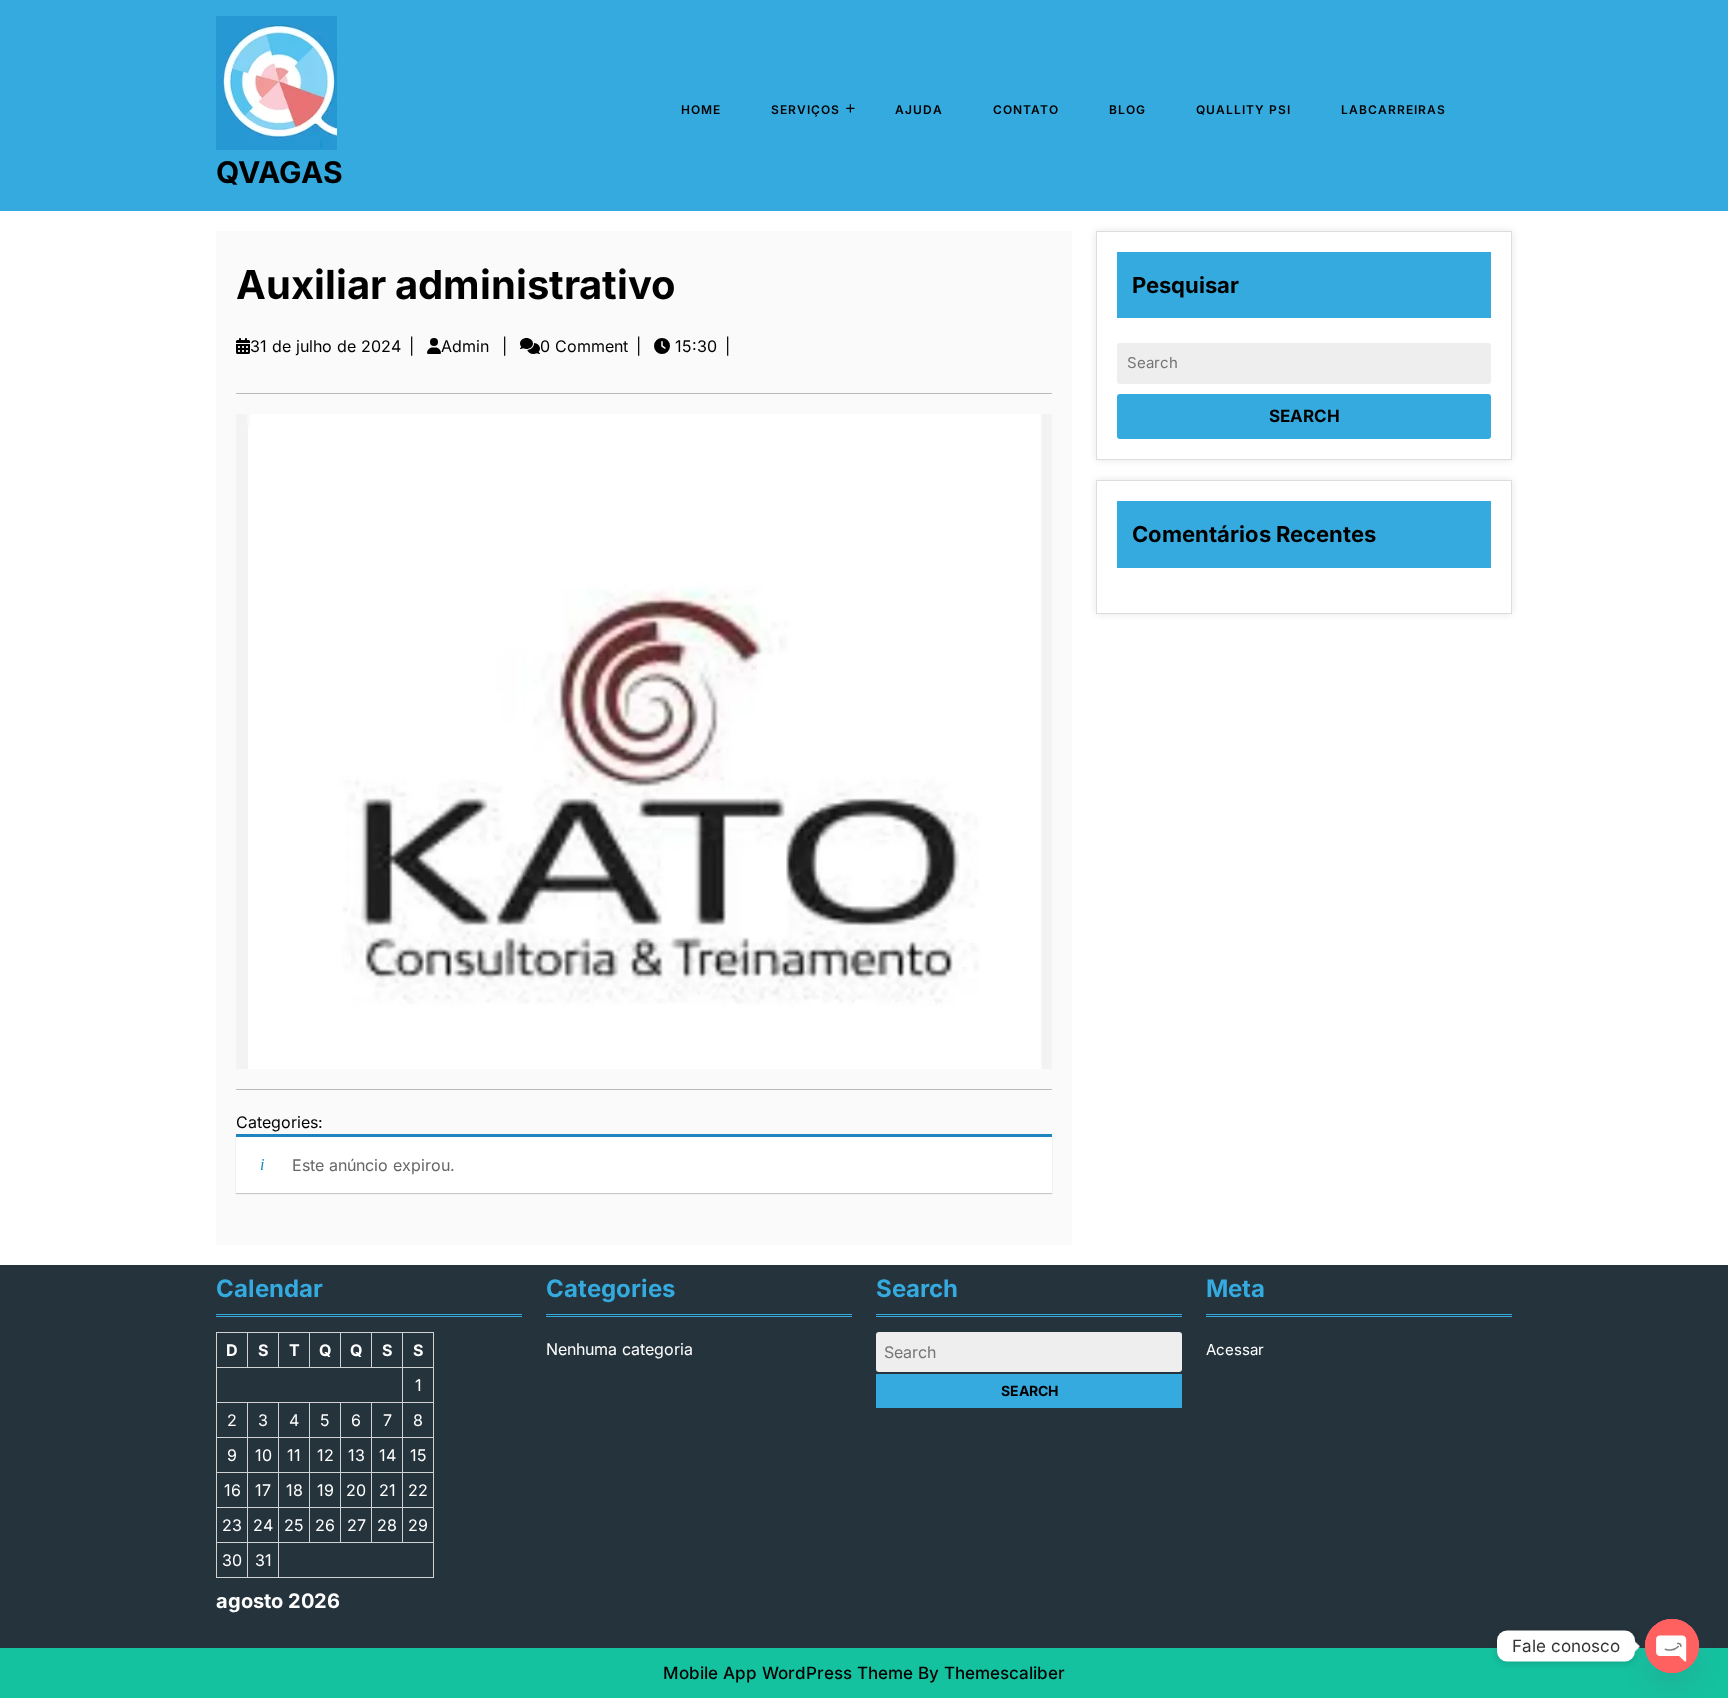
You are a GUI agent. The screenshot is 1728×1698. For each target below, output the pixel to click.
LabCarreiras (1393, 109)
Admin (465, 346)
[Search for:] (1304, 363)
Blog (1127, 109)
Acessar (1235, 1349)
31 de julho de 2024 (325, 346)
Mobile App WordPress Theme (788, 1673)
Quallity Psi (1243, 109)
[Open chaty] (1672, 1646)
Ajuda (919, 109)
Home (701, 109)
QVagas (279, 172)
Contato (1026, 109)
